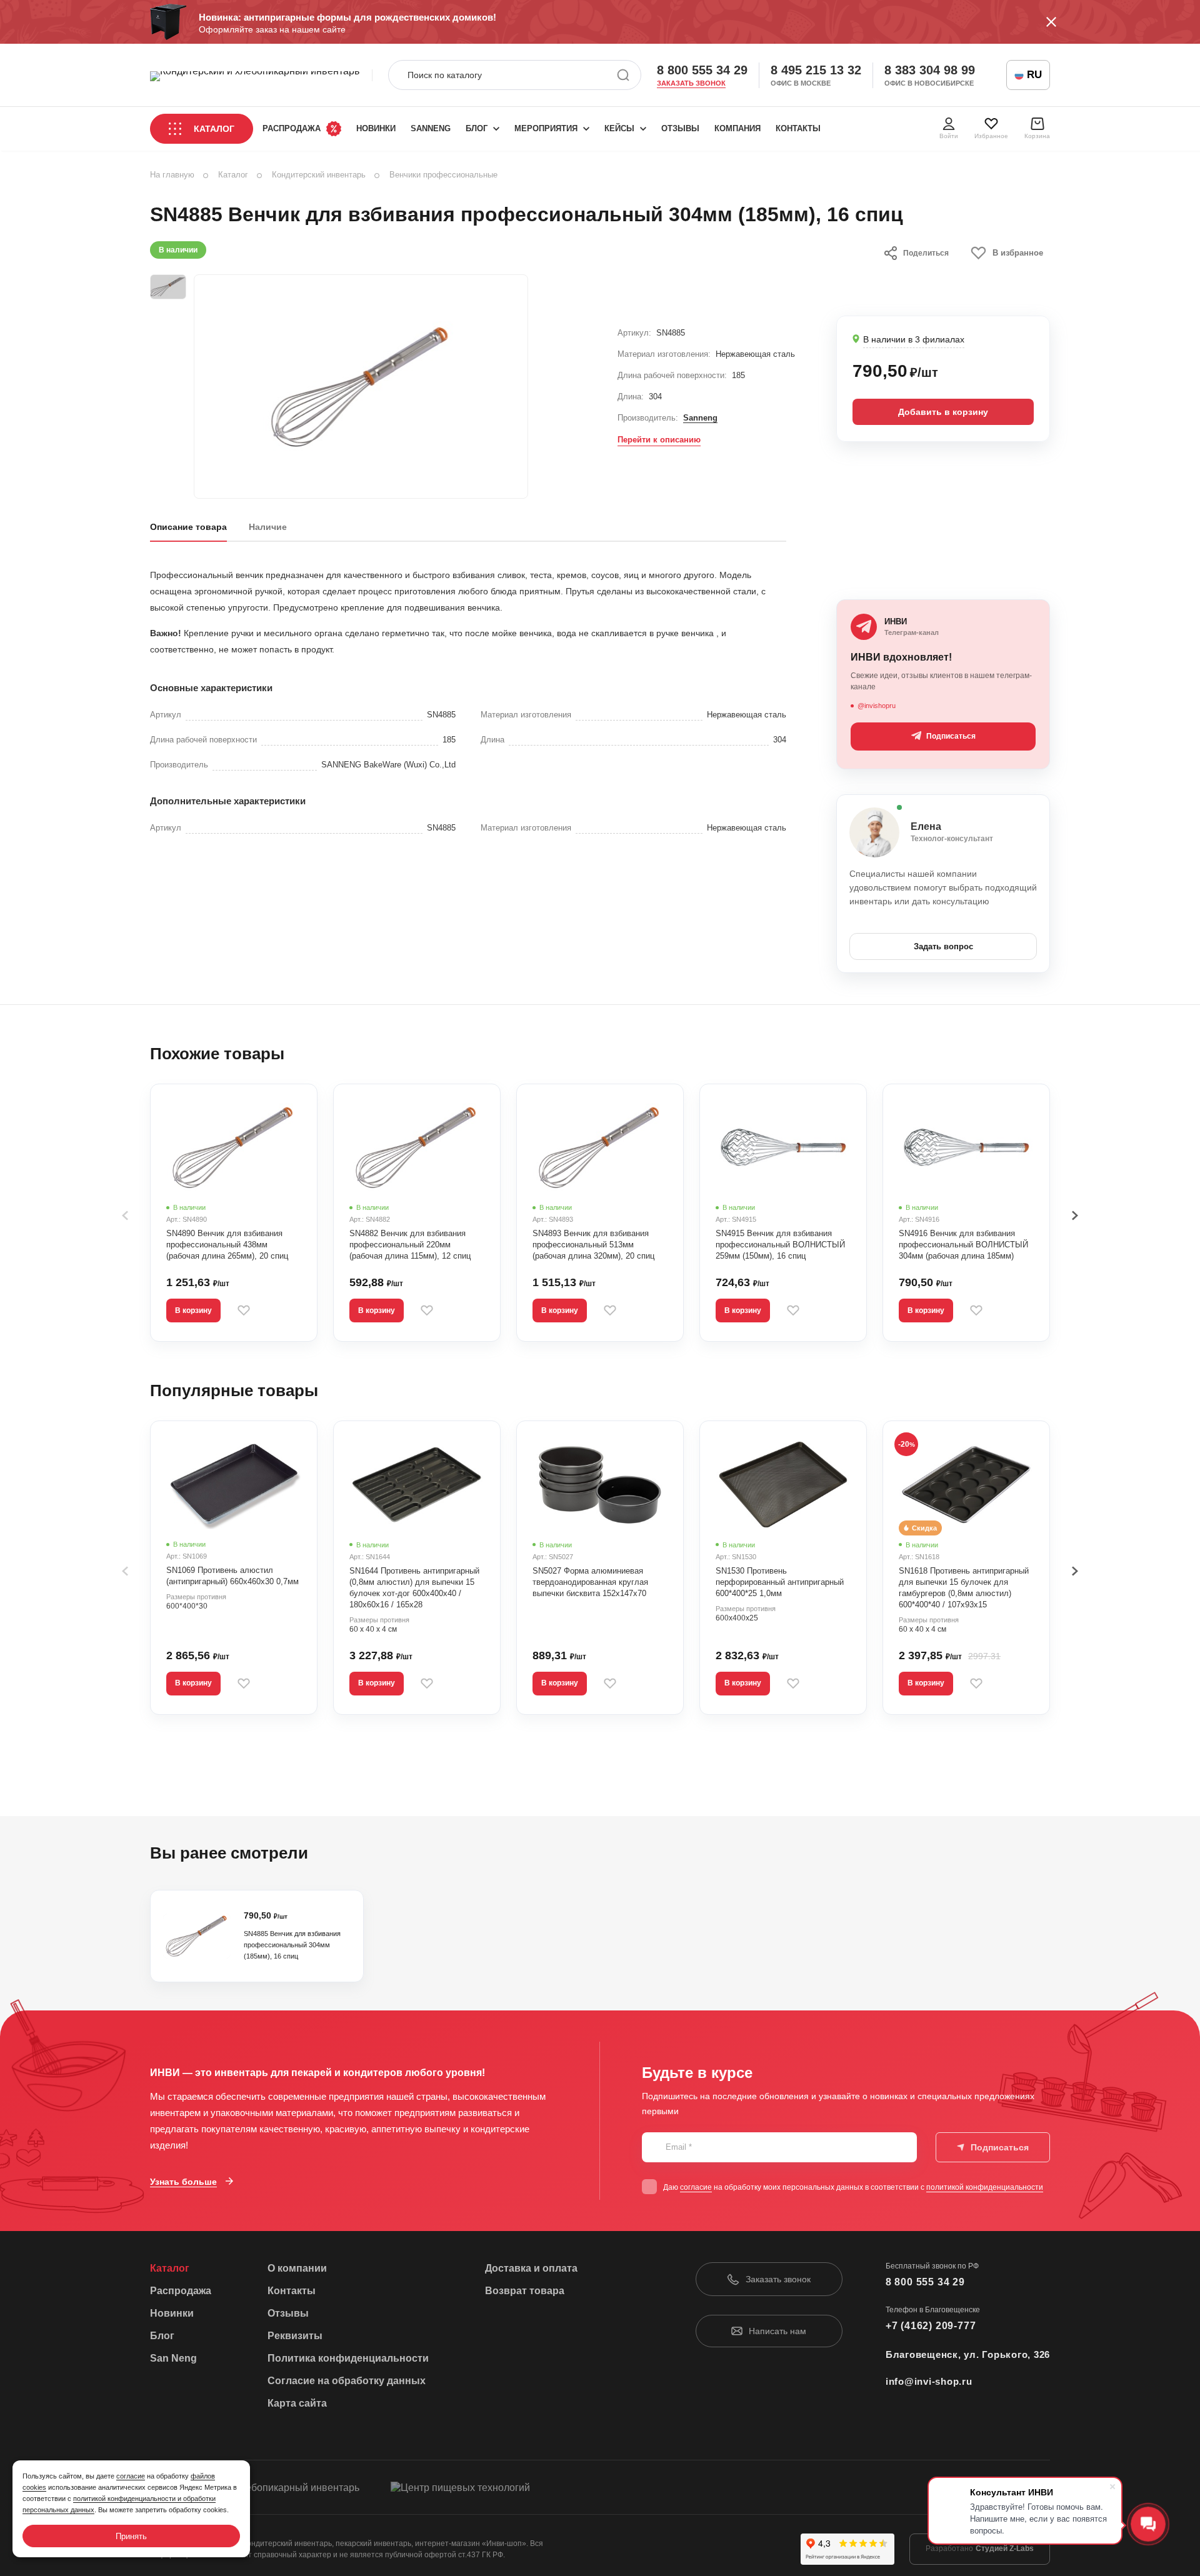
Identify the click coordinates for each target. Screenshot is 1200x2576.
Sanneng (700, 418)
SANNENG (431, 128)
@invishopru (877, 706)
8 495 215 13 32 (816, 70)
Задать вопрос (943, 946)
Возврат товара (525, 2291)
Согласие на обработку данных (347, 2381)
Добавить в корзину (943, 412)
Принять (131, 2536)
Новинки (376, 128)
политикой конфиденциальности (985, 2187)
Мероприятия (546, 128)
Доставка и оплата (531, 2268)
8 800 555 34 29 (702, 70)
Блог (477, 128)
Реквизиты (295, 2336)
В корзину (193, 1310)
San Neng (173, 2358)
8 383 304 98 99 (930, 70)
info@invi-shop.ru (929, 2381)
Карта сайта (297, 2403)
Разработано (980, 2549)
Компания (737, 128)
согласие (696, 2187)
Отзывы (680, 128)
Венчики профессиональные (443, 175)
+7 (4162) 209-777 (931, 2326)
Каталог (214, 129)
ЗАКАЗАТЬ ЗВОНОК (691, 83)
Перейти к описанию (659, 440)
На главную (172, 175)
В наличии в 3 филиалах (914, 339)
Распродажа (292, 128)
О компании (297, 2268)
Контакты (798, 128)
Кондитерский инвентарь (319, 175)
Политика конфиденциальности (348, 2358)
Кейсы (619, 128)
